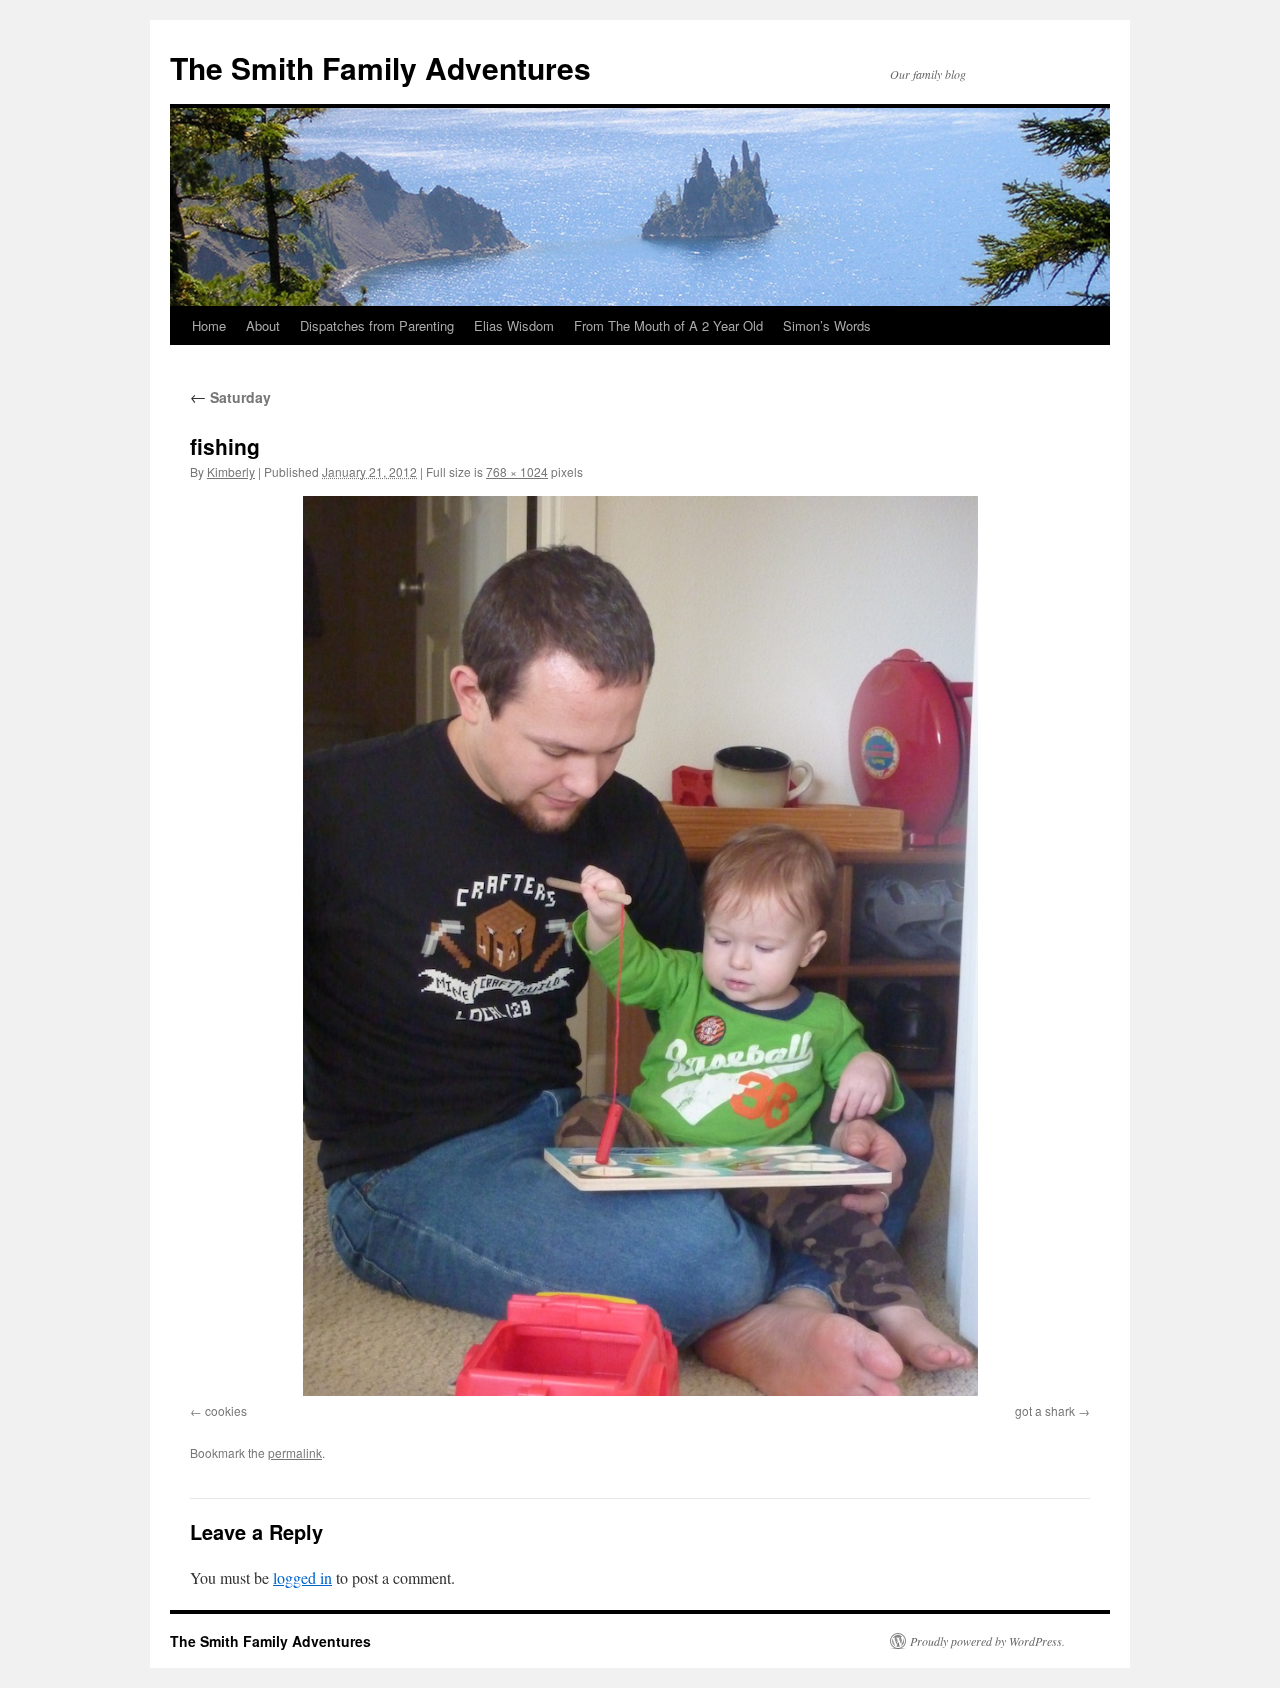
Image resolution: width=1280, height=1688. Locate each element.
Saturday (230, 397)
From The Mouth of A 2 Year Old (668, 325)
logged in (302, 1577)
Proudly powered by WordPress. (987, 1641)
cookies (226, 1410)
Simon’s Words (827, 325)
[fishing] (640, 946)
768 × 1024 (517, 471)
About (263, 325)
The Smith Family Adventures (380, 67)
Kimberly (231, 471)
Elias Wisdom (514, 325)
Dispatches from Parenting (377, 325)
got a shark (1045, 1410)
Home (209, 325)
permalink (295, 1452)
